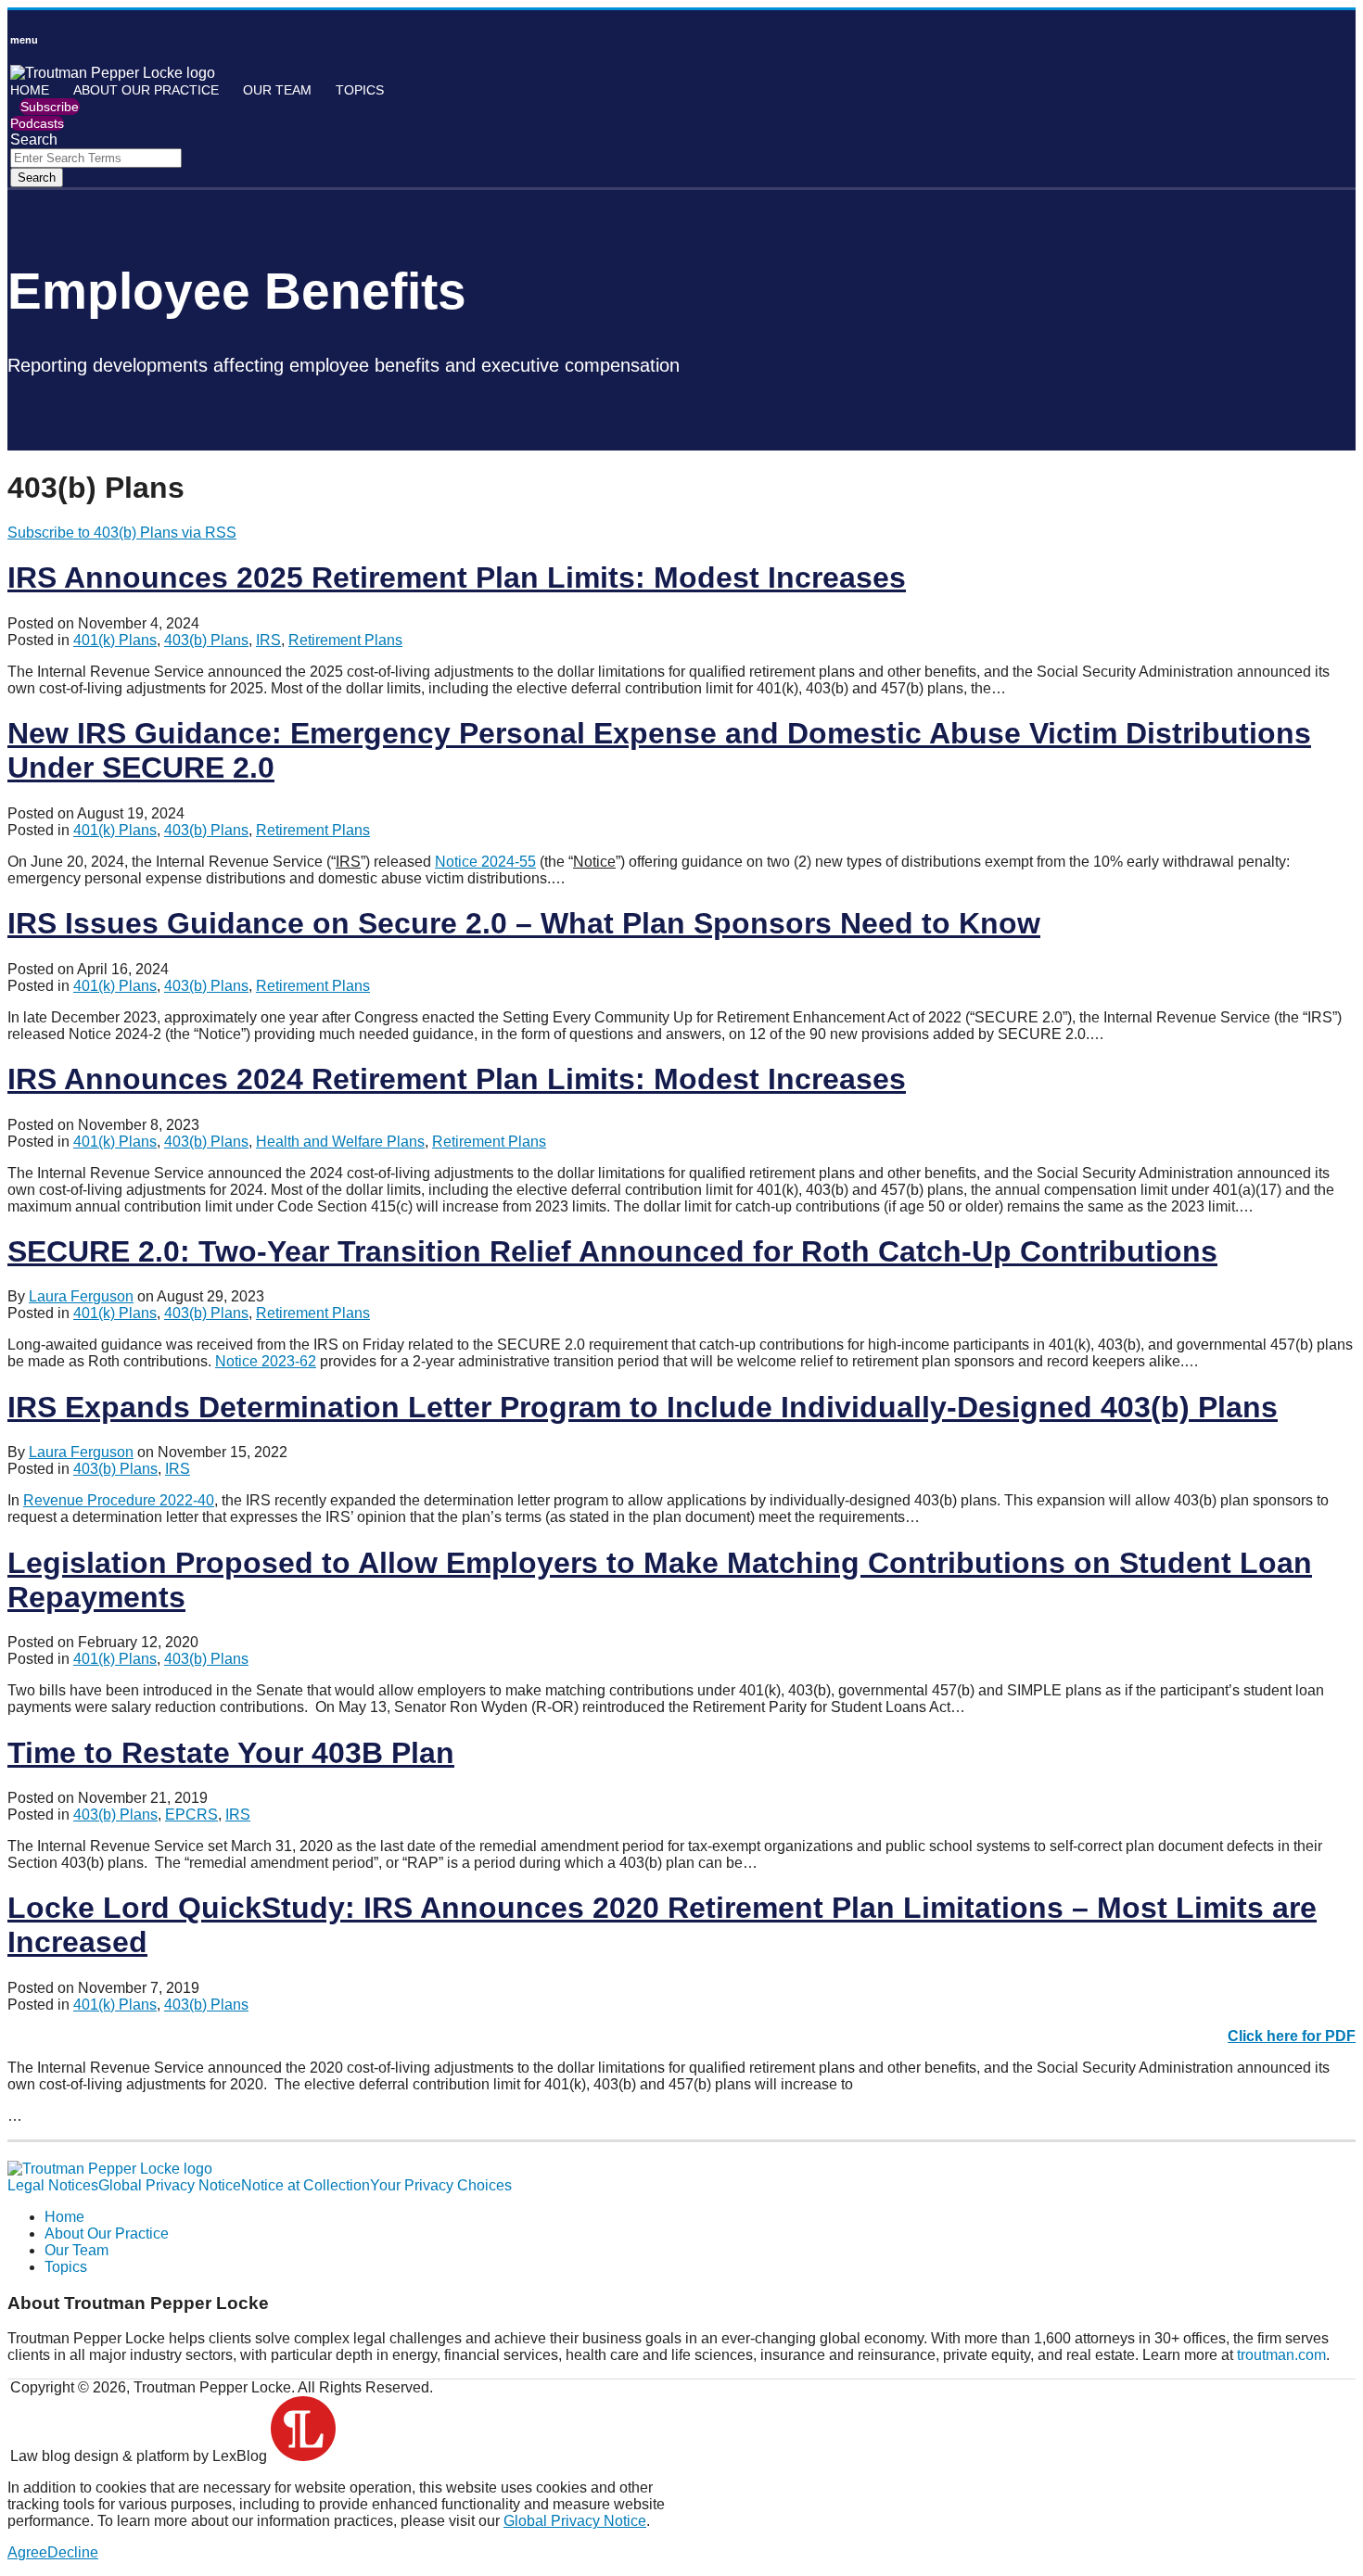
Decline (73, 2552)
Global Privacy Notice (170, 2185)
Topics (360, 90)
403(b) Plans (206, 640)
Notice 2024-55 (485, 862)
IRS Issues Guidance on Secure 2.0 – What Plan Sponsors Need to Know (524, 923)
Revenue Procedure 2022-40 (119, 1500)
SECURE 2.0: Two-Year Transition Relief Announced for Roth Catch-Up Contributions (612, 1251)
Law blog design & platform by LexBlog (140, 2456)
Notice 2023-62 (266, 1361)
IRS (268, 640)
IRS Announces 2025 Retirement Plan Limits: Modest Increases (457, 577)
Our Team (277, 90)
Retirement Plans (345, 640)
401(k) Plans (115, 640)
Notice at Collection (306, 2185)
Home (30, 90)
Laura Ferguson (81, 1296)
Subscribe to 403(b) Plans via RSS (122, 533)
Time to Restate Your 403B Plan (231, 1753)
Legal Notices (53, 2185)
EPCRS (191, 1815)
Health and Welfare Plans (340, 1142)
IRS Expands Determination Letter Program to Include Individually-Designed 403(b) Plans (643, 1407)
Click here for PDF (1292, 2036)
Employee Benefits (237, 291)
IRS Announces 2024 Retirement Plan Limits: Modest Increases (457, 1079)
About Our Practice (146, 90)
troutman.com (1281, 2355)
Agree (27, 2552)
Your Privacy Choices (441, 2185)
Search (37, 178)
